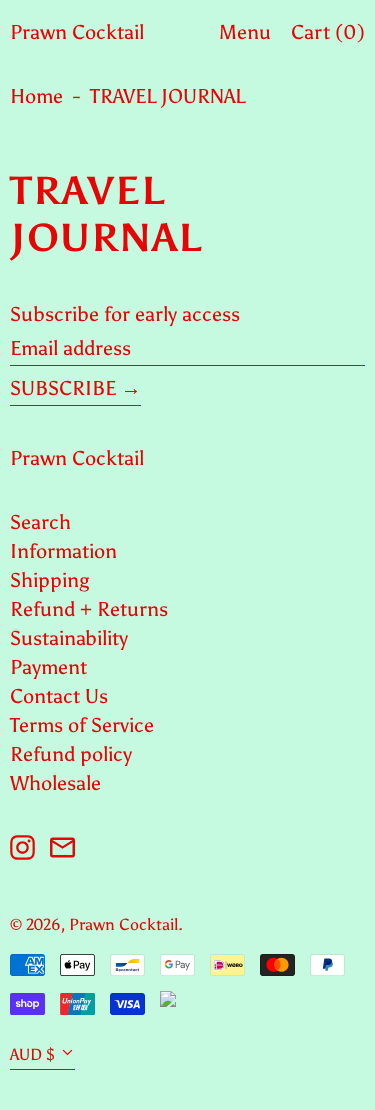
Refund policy (71, 754)
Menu (245, 32)
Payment (48, 667)
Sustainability (69, 638)
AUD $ (32, 1054)
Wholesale (55, 783)
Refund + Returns (89, 609)
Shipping (49, 580)
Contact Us (59, 696)
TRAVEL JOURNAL (167, 96)
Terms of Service (82, 725)
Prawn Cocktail (77, 32)
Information (63, 551)
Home (36, 96)
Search (40, 522)
